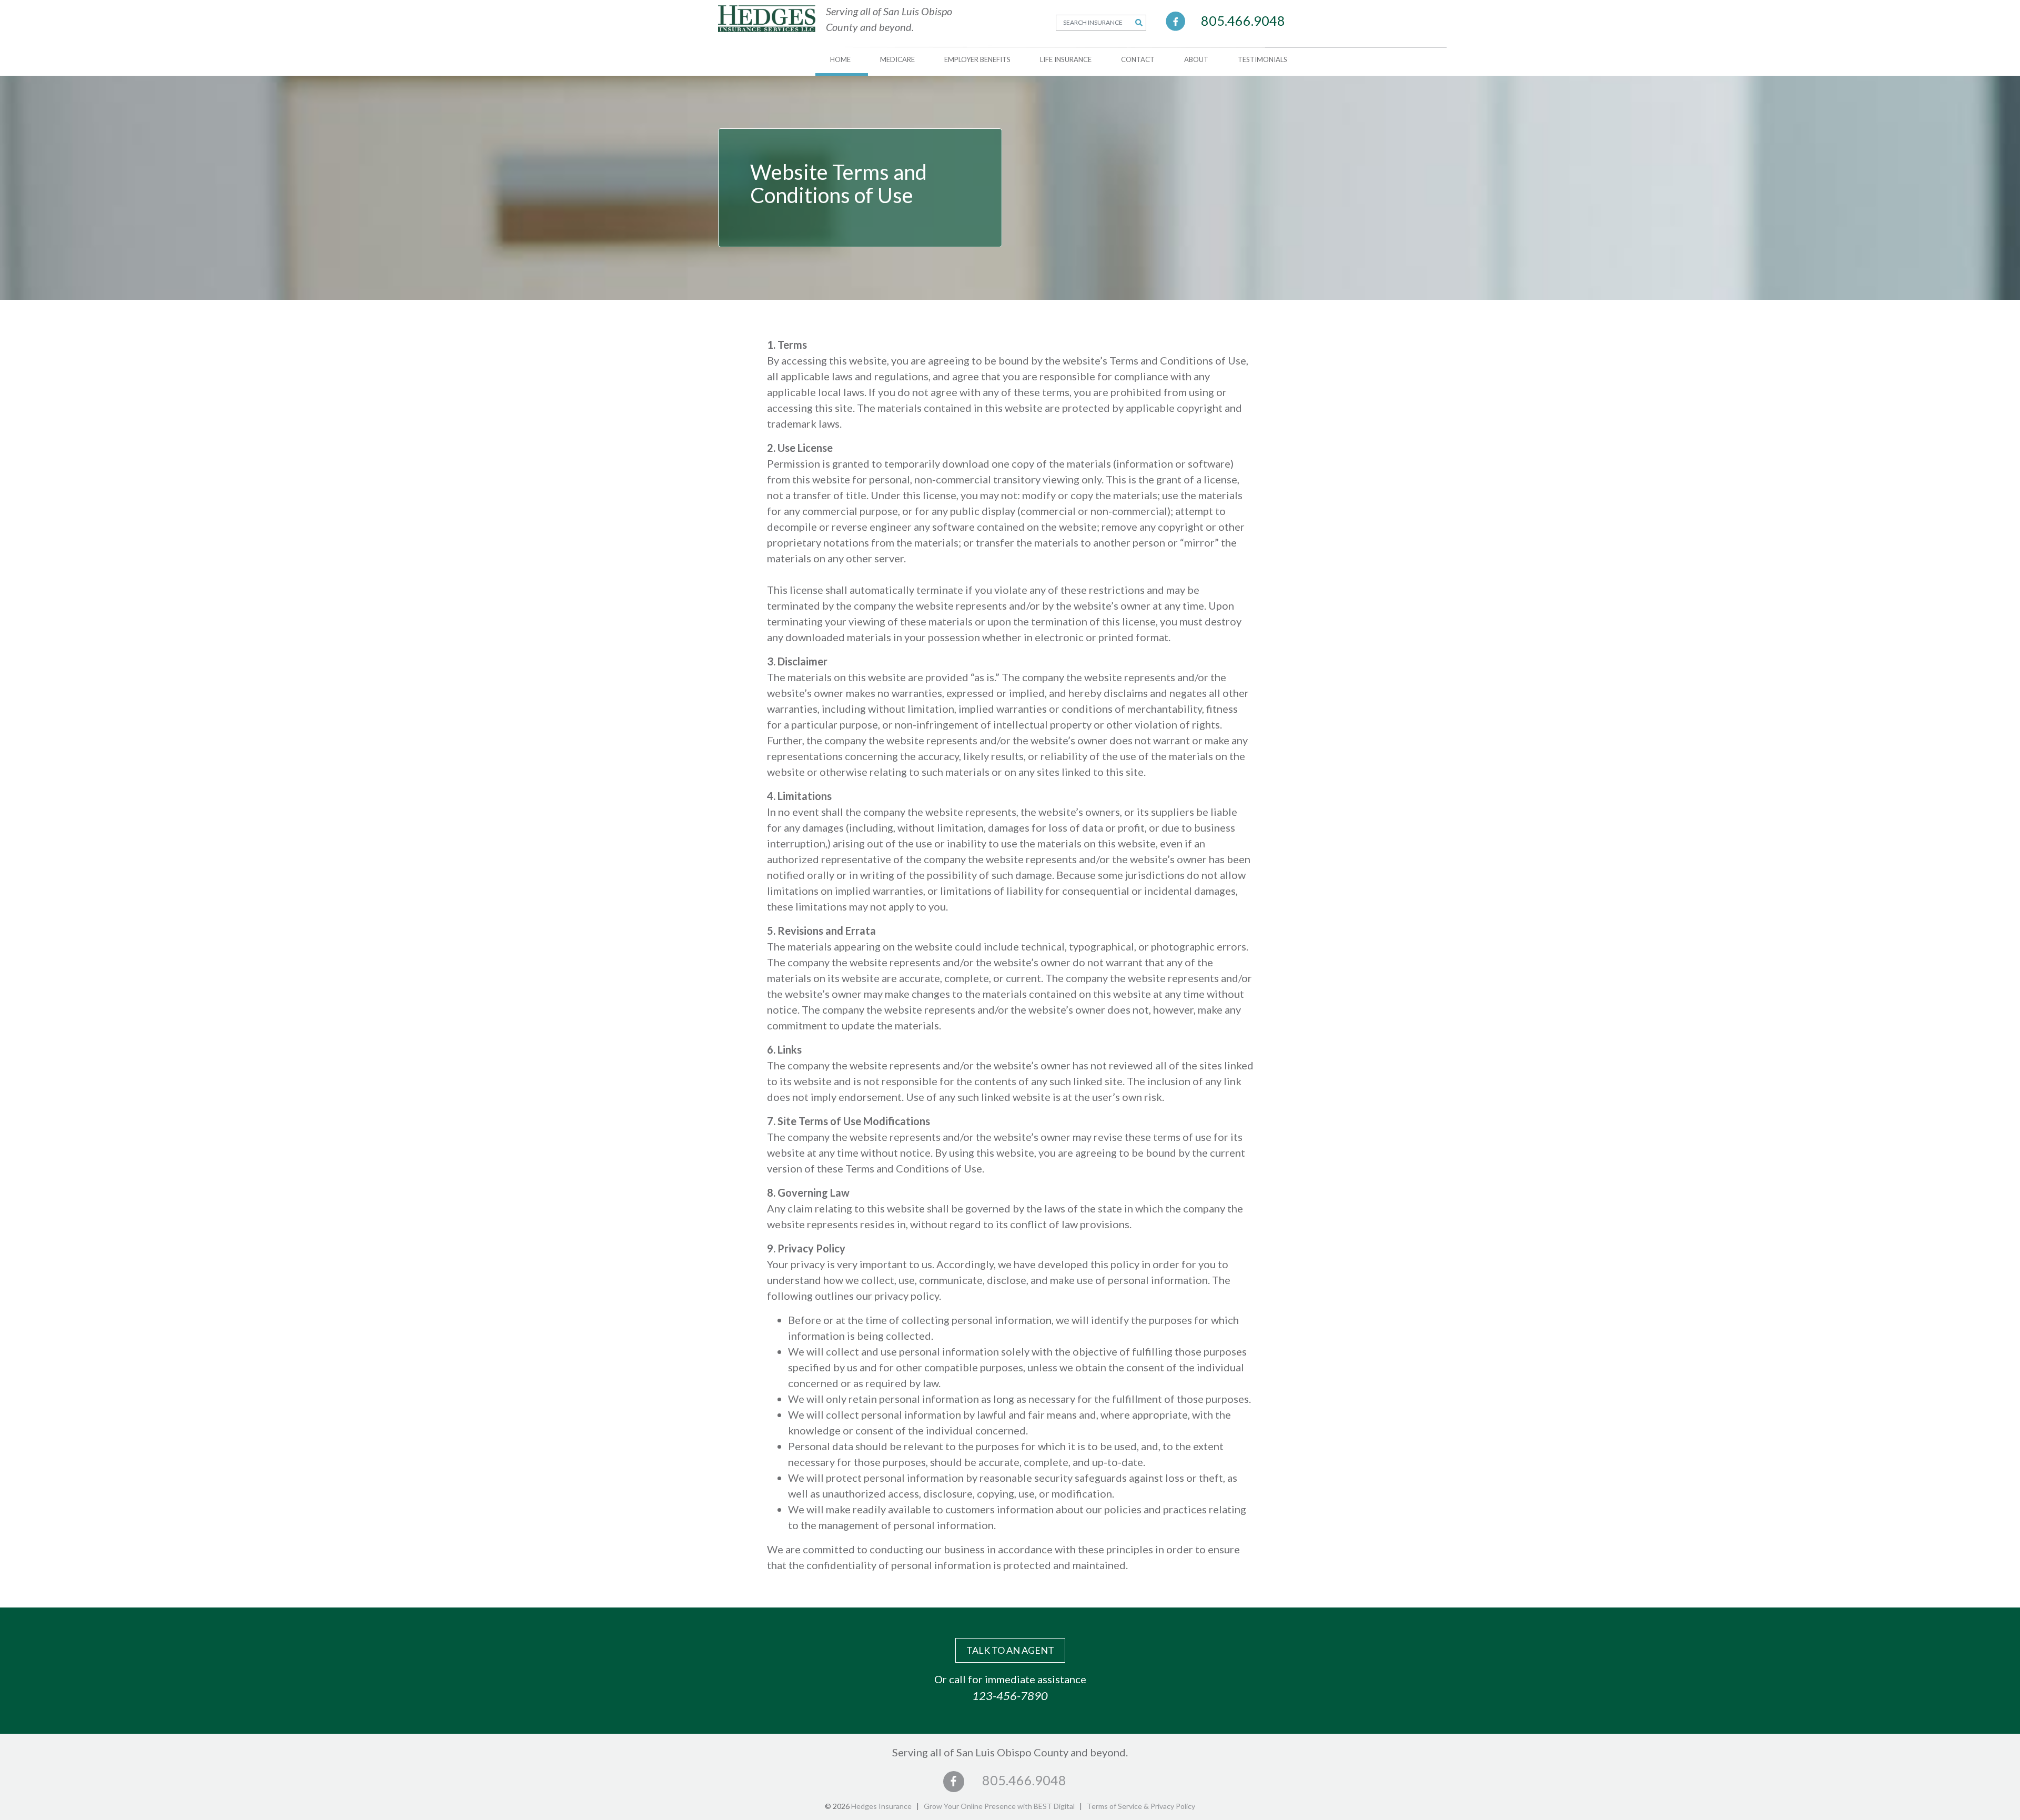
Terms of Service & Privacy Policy (1141, 1806)
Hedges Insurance (881, 1806)
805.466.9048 (1243, 21)
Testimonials (1262, 59)
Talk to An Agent (1010, 1650)
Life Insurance (1066, 59)
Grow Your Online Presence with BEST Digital (999, 1806)
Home (840, 59)
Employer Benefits (977, 59)
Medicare (897, 59)
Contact (1138, 59)
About (1196, 59)
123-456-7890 (1010, 1696)
